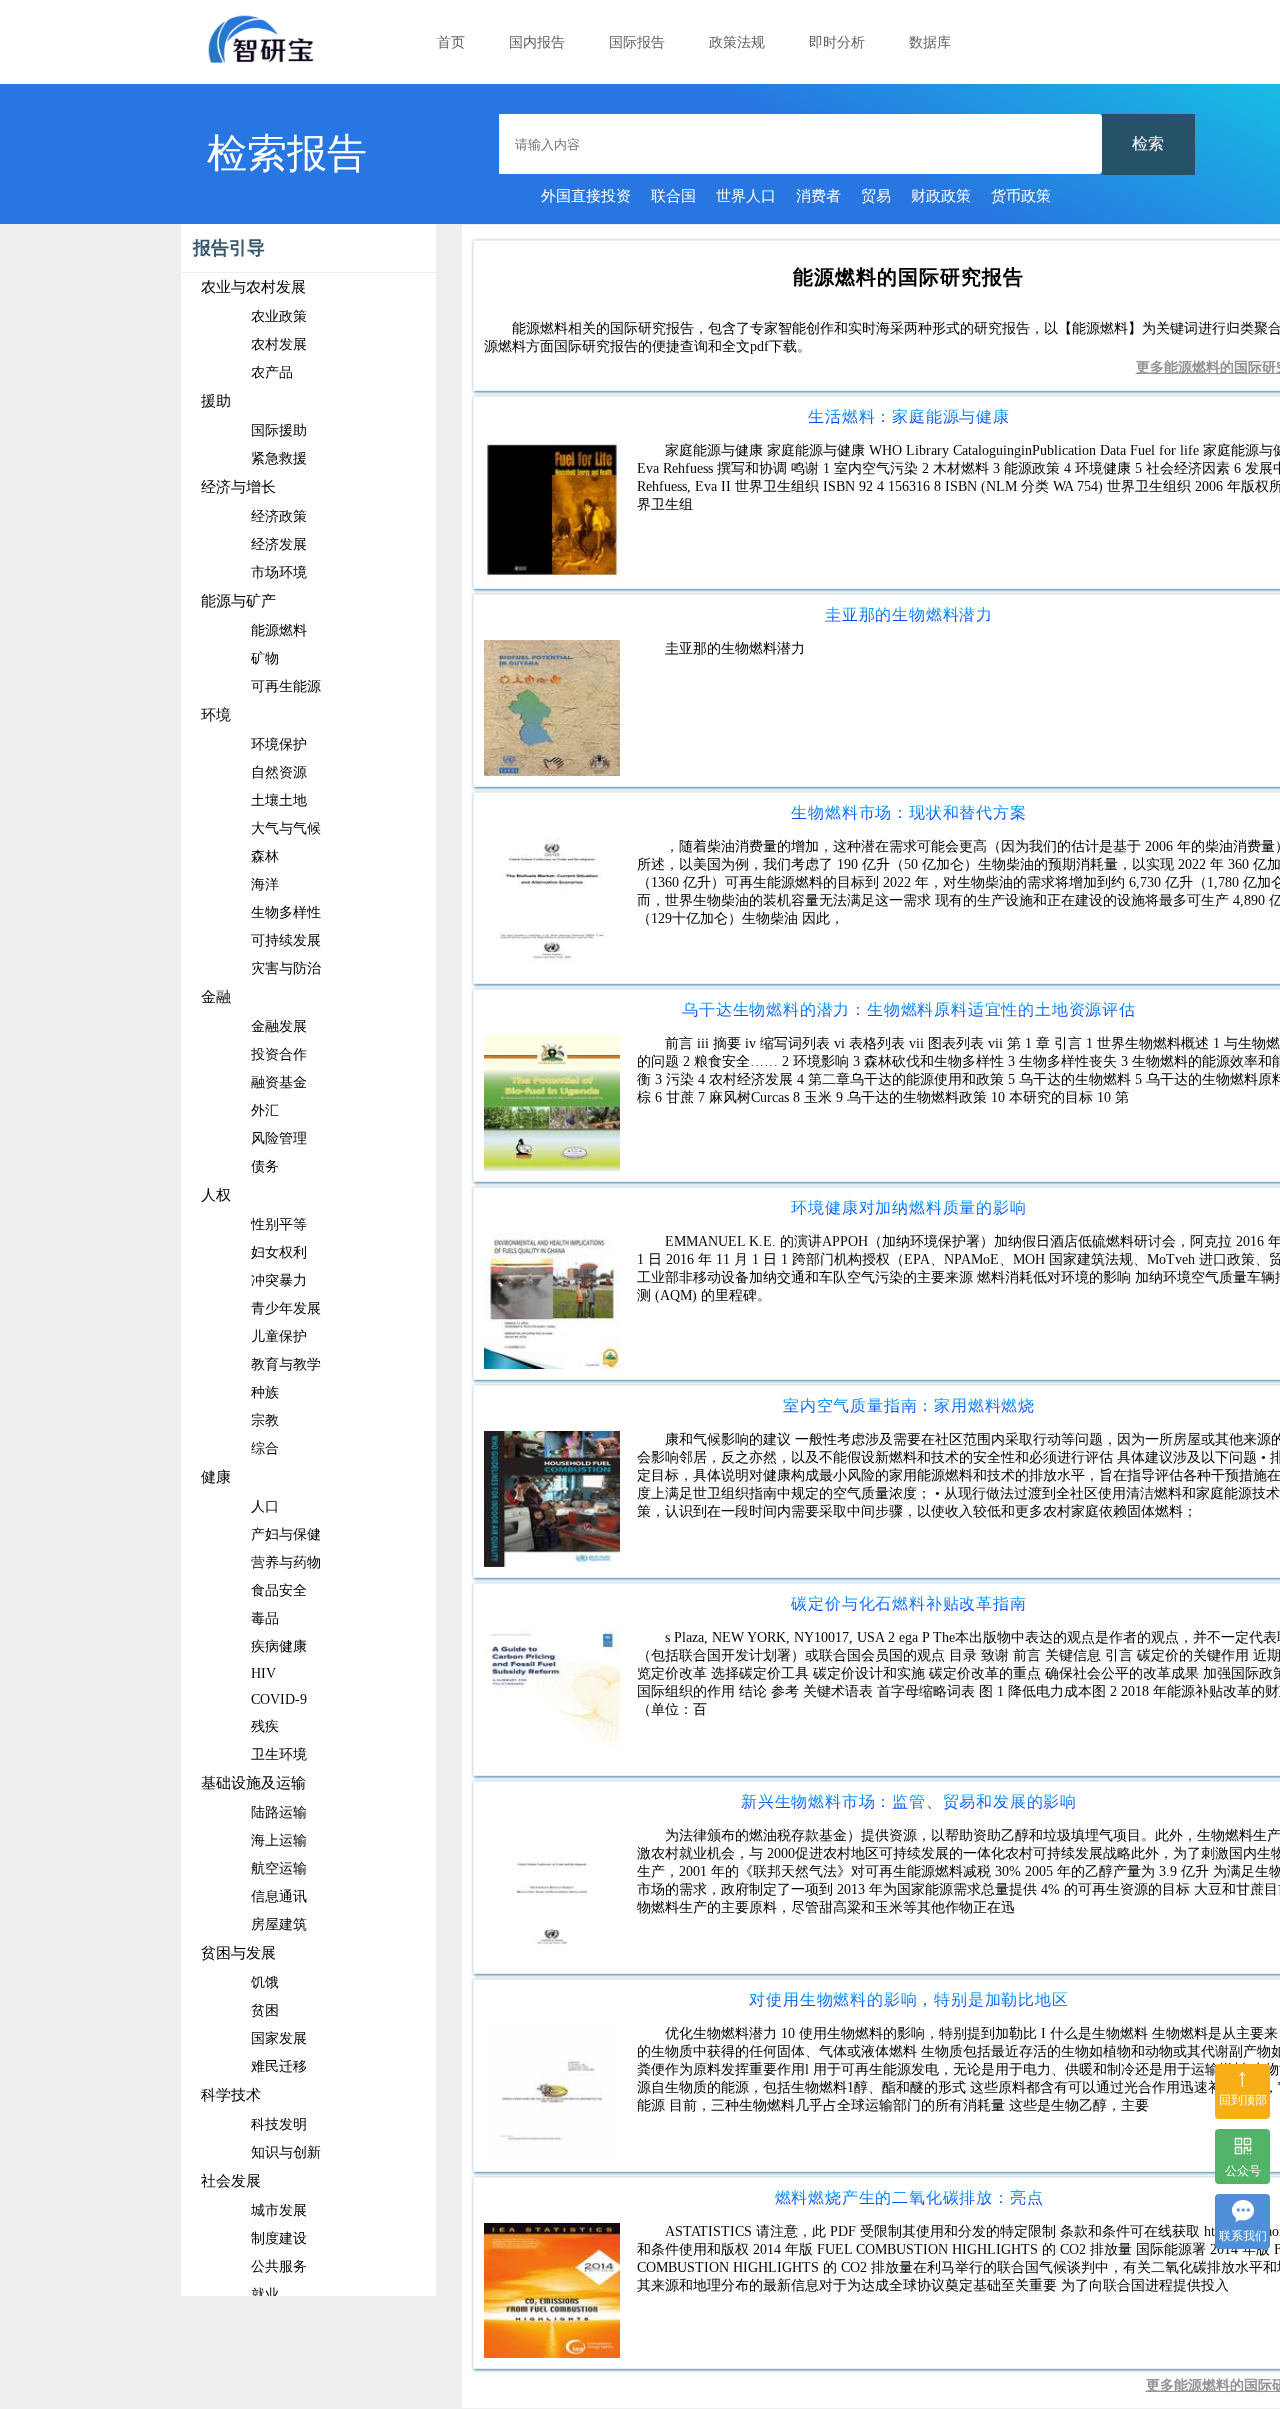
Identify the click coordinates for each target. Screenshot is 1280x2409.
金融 (216, 997)
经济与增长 (238, 487)
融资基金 (279, 1082)
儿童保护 (279, 1336)
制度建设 (279, 2238)
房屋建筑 (279, 1924)
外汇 (265, 1110)
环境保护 (279, 744)
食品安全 (279, 1590)
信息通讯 (279, 1896)
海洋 (265, 884)
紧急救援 (279, 458)
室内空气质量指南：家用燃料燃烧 (909, 1405)
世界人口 (746, 196)
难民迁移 (279, 2066)
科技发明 (279, 2124)
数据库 (930, 42)
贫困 (265, 2010)
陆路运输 (279, 1812)
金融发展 (279, 1026)
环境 (216, 715)
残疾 (265, 1726)
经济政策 (279, 516)
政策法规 (737, 42)
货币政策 (1021, 196)
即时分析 (837, 42)
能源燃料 (279, 630)
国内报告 (537, 42)
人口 (265, 1506)
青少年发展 (286, 1308)
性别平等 (279, 1224)
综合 (265, 1448)
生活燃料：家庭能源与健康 (909, 416)
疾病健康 (279, 1646)
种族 (265, 1392)
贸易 (876, 196)
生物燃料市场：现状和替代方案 (908, 812)
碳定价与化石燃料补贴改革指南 (908, 1603)
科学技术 (231, 2095)
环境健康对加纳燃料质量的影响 (908, 1207)
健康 (216, 1477)
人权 (216, 1195)
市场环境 (279, 572)
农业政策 (279, 316)
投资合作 (279, 1054)
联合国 (673, 196)
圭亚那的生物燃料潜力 (909, 614)
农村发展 (279, 344)
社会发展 (231, 2181)
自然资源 (279, 772)
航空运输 (279, 1868)
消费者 (818, 196)
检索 (1148, 143)
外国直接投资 (586, 196)
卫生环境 (279, 1754)
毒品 (265, 1618)
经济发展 (279, 544)
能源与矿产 (238, 601)
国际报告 (637, 42)
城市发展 (279, 2210)
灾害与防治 (286, 968)
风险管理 (279, 1138)
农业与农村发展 (253, 287)
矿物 (265, 658)
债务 (265, 1166)
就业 (265, 2294)
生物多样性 (286, 912)
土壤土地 (279, 800)
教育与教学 (286, 1364)
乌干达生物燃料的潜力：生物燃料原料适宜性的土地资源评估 (909, 1009)
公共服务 (279, 2266)
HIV (263, 1673)
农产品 (272, 372)
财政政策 (941, 196)
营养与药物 (286, 1562)
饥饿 (265, 1982)
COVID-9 (279, 1699)
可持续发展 (286, 940)
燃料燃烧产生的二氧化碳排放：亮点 (909, 2197)
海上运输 (279, 1840)
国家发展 (279, 2038)
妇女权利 (279, 1252)
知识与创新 (286, 2152)
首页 (451, 42)
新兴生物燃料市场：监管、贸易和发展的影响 (909, 1801)
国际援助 (279, 430)
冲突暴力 (279, 1280)
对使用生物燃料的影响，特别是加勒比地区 (908, 1999)
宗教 (265, 1420)
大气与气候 (286, 828)
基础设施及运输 (253, 1783)
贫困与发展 (238, 1953)
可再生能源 (286, 686)
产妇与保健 (286, 1534)
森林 (265, 856)
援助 (216, 401)
